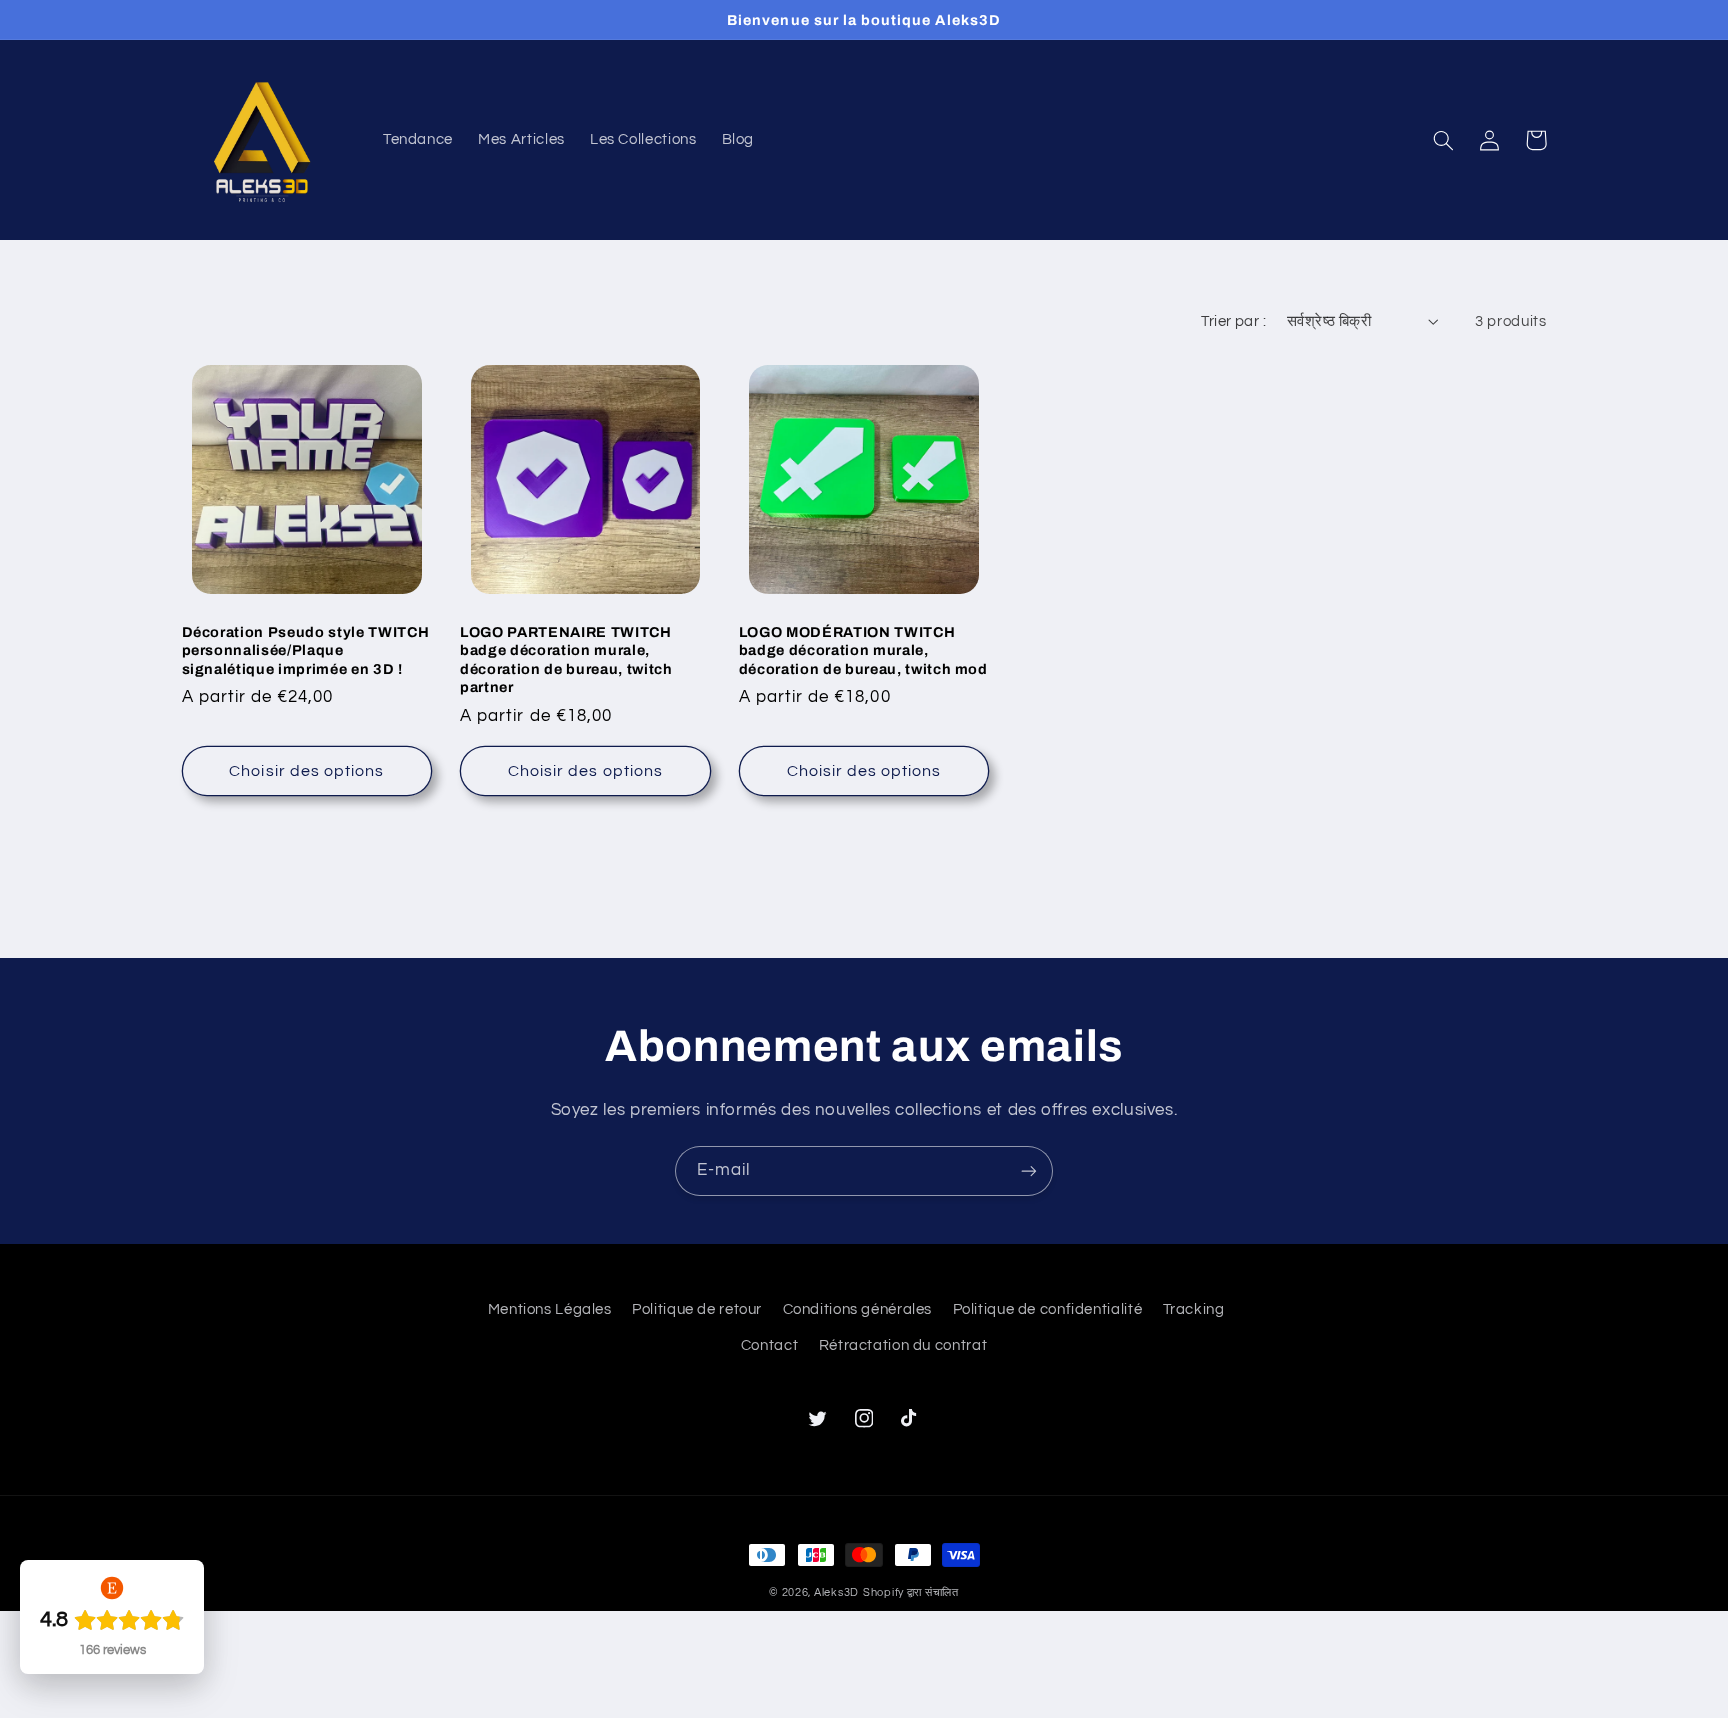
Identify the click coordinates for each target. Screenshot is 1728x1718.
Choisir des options (306, 771)
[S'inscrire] (1029, 1170)
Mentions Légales (550, 1309)
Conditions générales (858, 1309)
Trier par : (1233, 321)
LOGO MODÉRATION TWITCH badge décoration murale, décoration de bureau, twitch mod (863, 650)
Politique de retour (697, 1309)
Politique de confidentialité (1048, 1309)
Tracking (1194, 1309)
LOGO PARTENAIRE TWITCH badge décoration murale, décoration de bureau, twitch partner (566, 659)
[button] (1444, 140)
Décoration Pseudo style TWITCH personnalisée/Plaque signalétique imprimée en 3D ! (306, 650)
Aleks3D (836, 1592)
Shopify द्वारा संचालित (911, 1592)
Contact (769, 1345)
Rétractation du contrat (903, 1345)
